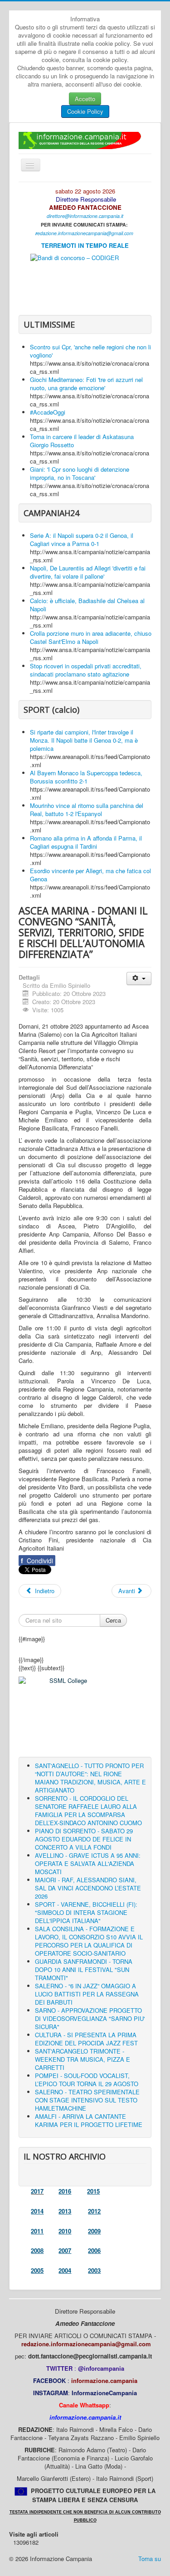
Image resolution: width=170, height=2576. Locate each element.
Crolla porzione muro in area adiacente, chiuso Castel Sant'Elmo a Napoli (91, 637)
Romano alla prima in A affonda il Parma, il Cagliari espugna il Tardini (86, 842)
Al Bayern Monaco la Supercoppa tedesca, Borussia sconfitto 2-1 (86, 777)
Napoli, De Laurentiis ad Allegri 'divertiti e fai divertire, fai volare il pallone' (88, 572)
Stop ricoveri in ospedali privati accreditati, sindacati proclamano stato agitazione (86, 670)
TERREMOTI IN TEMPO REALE (85, 245)
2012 (94, 2211)
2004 (65, 2270)
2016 (65, 2191)
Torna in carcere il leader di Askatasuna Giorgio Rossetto (82, 441)
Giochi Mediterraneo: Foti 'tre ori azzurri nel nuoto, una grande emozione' (86, 384)
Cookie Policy (85, 111)
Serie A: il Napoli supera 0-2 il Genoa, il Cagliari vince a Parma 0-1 (82, 539)
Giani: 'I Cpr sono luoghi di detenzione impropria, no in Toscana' (80, 473)
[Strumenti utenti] (139, 979)
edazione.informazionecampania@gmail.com (85, 233)
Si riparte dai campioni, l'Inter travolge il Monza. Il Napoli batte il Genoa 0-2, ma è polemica (84, 740)
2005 (37, 2270)
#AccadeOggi (48, 412)
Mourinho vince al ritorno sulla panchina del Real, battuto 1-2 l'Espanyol (87, 810)
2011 (37, 2231)
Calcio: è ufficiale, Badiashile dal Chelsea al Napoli (87, 605)
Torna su (150, 2559)
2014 (37, 2211)
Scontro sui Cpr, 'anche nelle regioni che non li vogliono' (90, 351)
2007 (65, 2250)
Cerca (113, 1620)
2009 (94, 2231)
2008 (37, 2250)
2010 (65, 2231)
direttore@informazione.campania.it (85, 216)
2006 (94, 2250)
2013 (65, 2211)
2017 (37, 2191)
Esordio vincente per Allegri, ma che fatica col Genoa (90, 875)
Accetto (85, 99)
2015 (93, 2191)
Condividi (37, 1561)
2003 (94, 2270)
